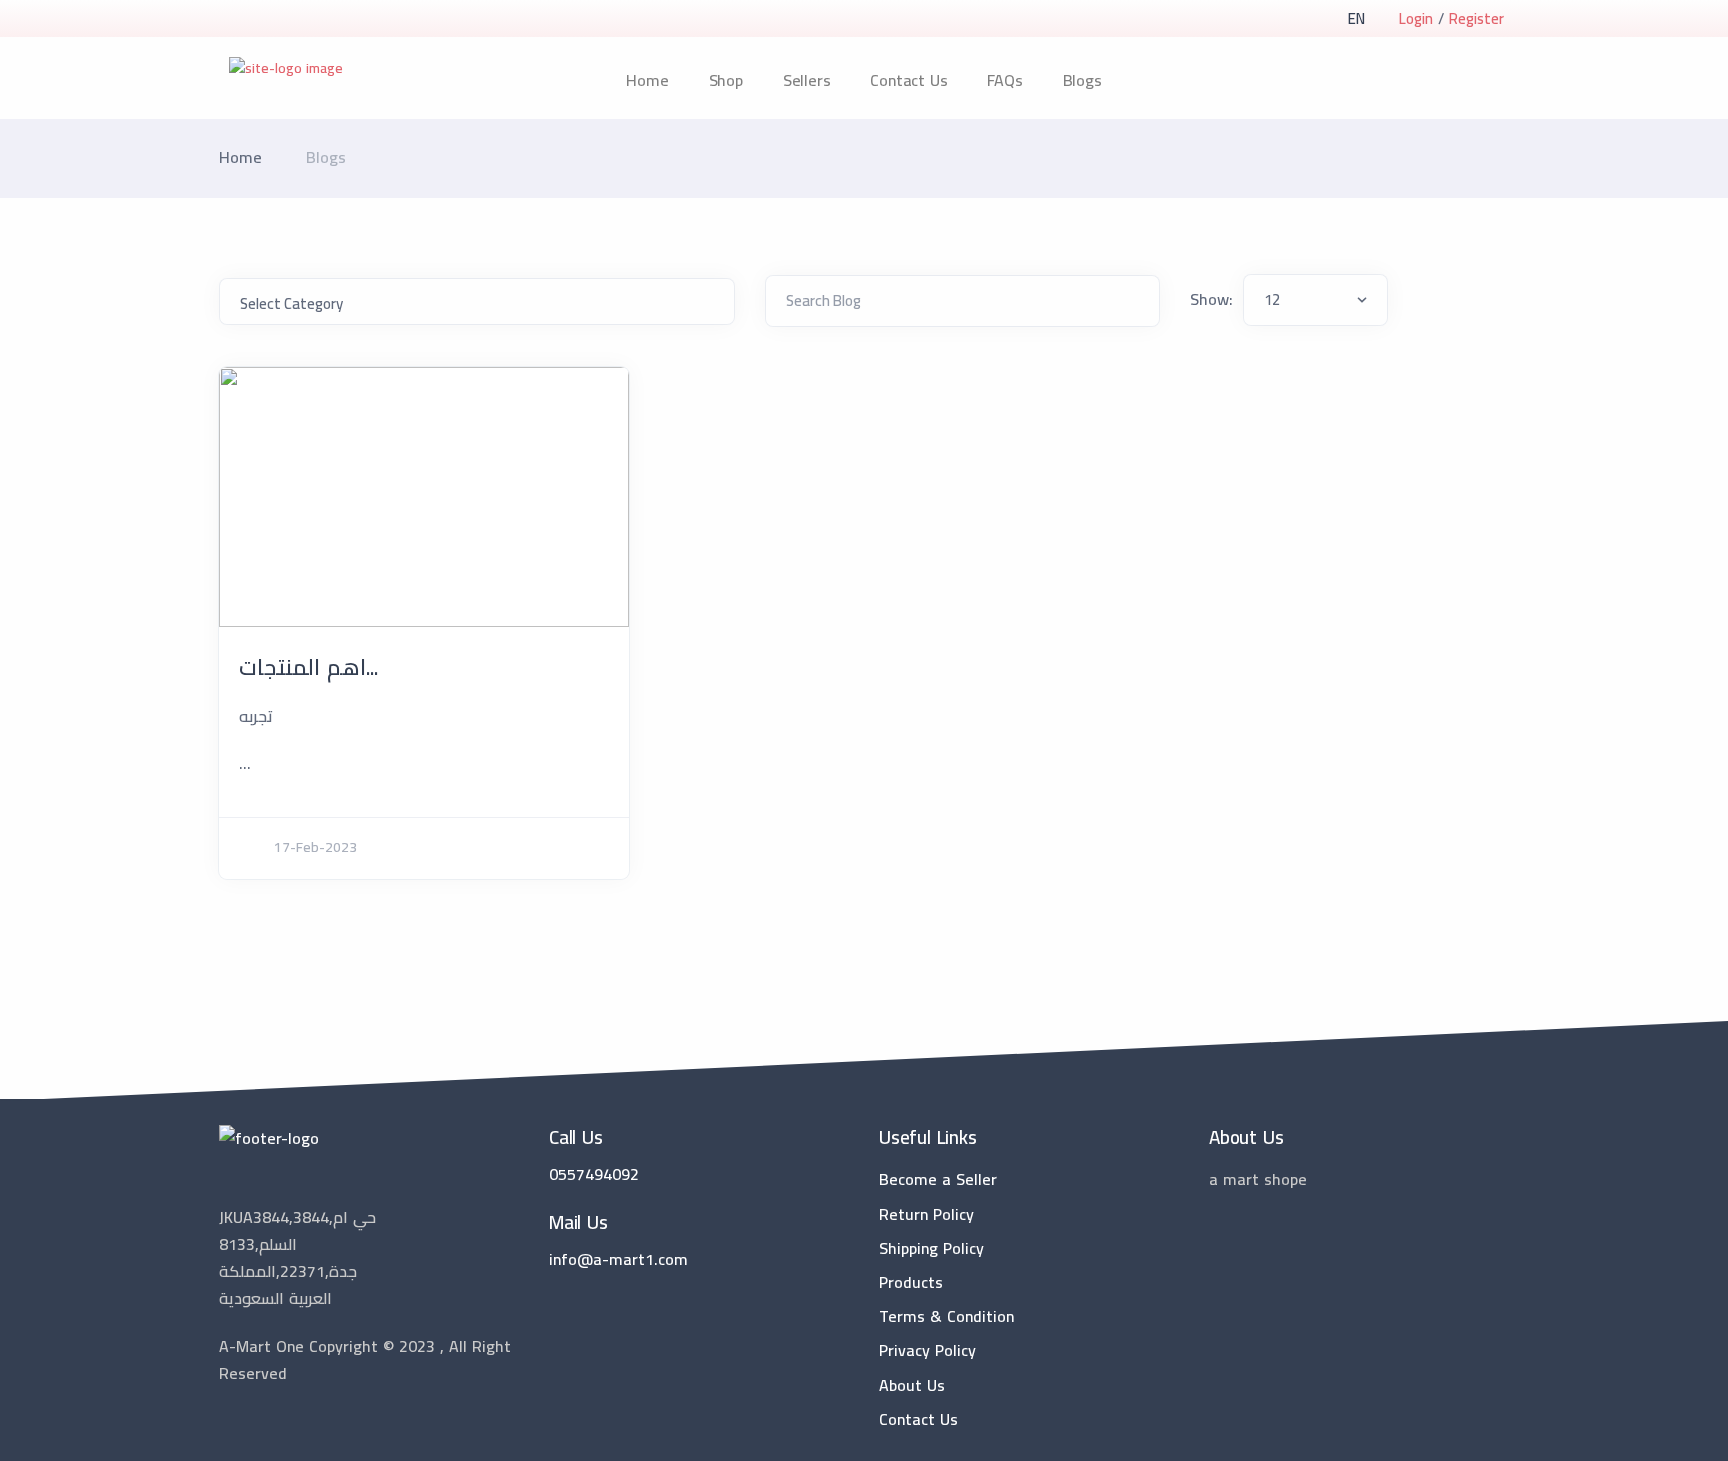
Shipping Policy (931, 1248)
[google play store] (269, 20)
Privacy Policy (927, 1350)
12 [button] (1272, 299)
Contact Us (908, 80)
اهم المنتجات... (308, 667)
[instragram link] (287, 1424)
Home (647, 80)
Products (911, 1282)
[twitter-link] (227, 1424)
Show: (1211, 299)
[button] (1356, 18)
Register (1476, 18)
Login (1416, 18)
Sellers (807, 80)
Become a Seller (938, 1179)
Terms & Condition (946, 1316)
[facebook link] (257, 1424)
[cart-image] (1500, 80)
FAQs (1004, 80)
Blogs (1082, 80)
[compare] (1467, 80)
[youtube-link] (317, 1424)
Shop (726, 80)
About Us (912, 1385)
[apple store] (234, 20)
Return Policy (926, 1214)
